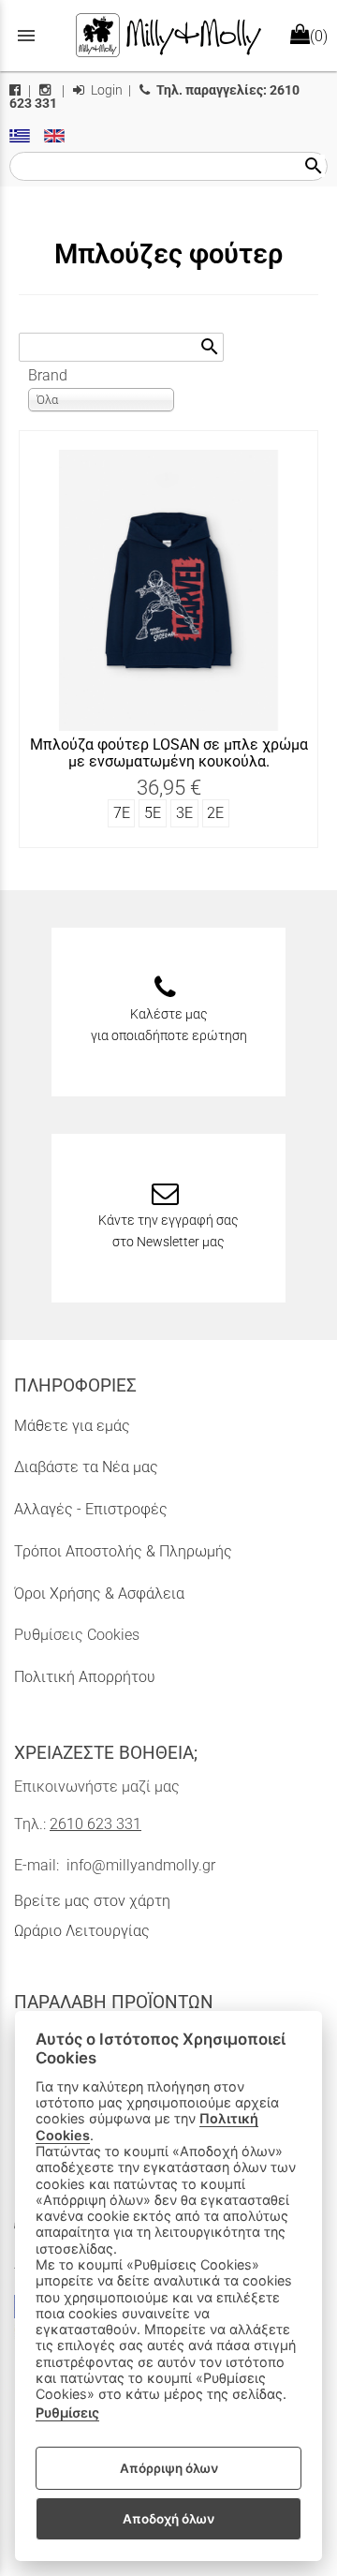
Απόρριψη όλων (169, 2468)
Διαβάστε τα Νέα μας (86, 1467)
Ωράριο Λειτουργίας (82, 1931)
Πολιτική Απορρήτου (85, 1677)
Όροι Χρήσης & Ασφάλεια (99, 1593)
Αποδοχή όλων (168, 2519)
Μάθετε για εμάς (72, 1426)
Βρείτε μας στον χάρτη (92, 1901)
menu (26, 36)
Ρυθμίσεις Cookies (77, 1635)
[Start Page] (168, 36)
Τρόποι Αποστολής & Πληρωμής (123, 1551)
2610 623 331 (95, 1824)
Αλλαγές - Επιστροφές (91, 1509)
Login (105, 90)
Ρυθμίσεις (67, 2412)
